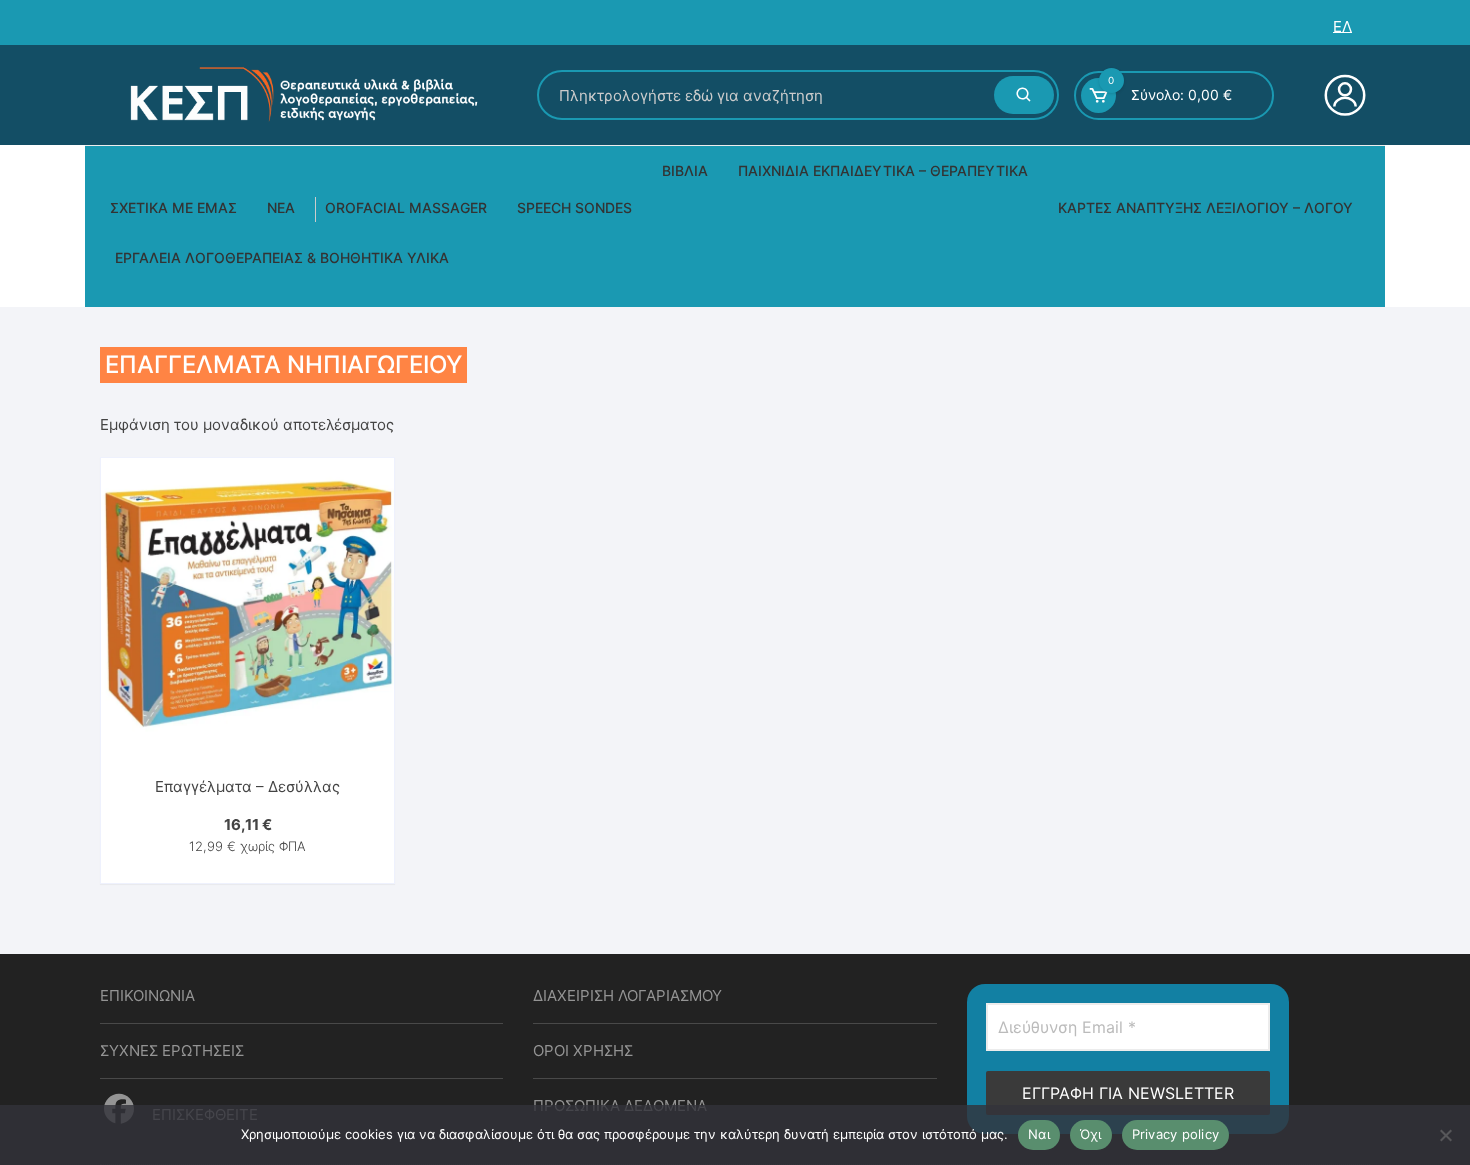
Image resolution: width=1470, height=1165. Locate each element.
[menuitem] (1342, 26)
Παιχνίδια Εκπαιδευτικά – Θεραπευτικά (883, 170)
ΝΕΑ (281, 207)
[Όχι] (1445, 1135)
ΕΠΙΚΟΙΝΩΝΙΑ (147, 995)
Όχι (1091, 1134)
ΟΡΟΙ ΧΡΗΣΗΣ (583, 1050)
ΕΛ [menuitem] (1342, 26)
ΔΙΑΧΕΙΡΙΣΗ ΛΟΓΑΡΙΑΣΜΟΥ (627, 995)
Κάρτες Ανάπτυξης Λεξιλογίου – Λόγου (1205, 207)
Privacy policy (1176, 1134)
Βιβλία (685, 170)
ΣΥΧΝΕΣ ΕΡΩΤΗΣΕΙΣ (172, 1050)
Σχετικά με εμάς (173, 207)
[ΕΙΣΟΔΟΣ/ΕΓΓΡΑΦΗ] (1342, 95)
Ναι (1039, 1134)
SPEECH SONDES (574, 207)
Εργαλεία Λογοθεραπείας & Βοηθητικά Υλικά (282, 257)
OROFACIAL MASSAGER (406, 207)
